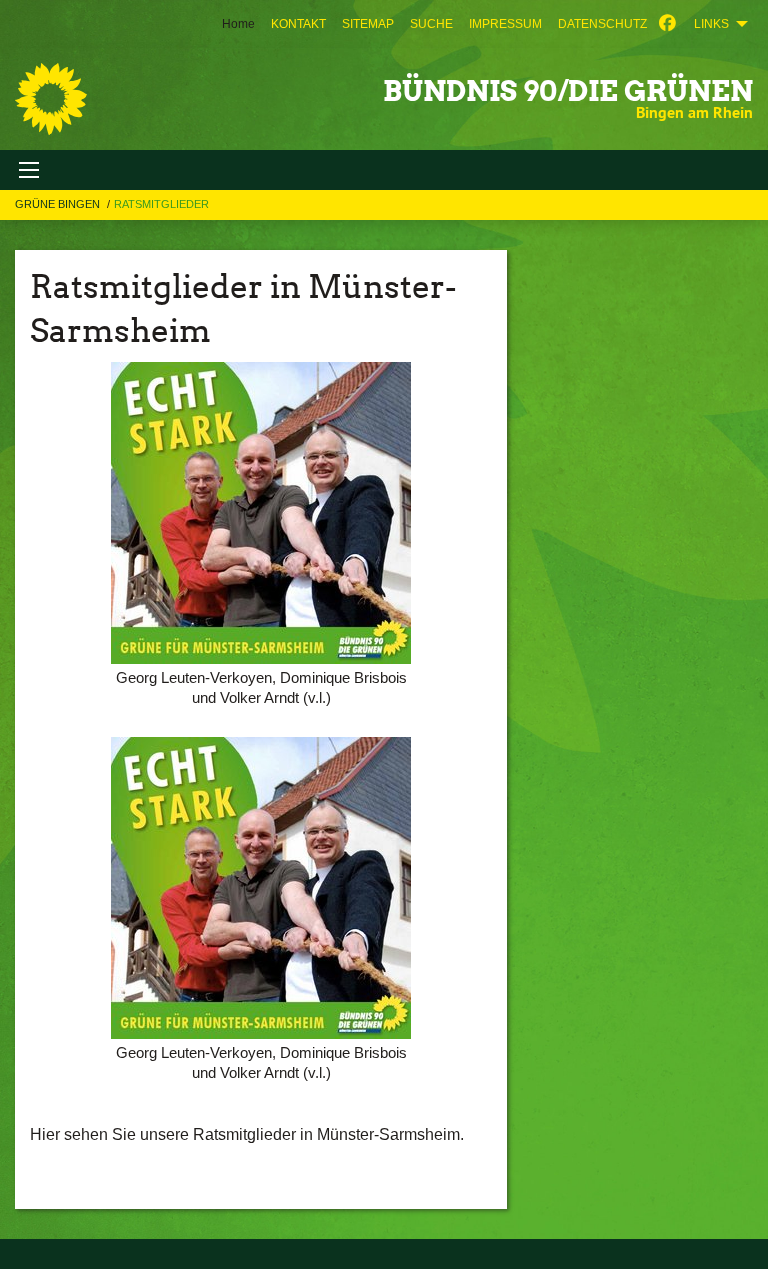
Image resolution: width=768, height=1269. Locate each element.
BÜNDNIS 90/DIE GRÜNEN (568, 91)
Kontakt (298, 24)
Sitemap (368, 24)
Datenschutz (602, 24)
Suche (431, 24)
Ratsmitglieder (161, 204)
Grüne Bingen (59, 204)
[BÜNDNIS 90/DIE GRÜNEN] (51, 99)
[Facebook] (667, 24)
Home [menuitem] (238, 24)
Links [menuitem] (711, 24)
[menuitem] (298, 24)
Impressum (505, 24)
